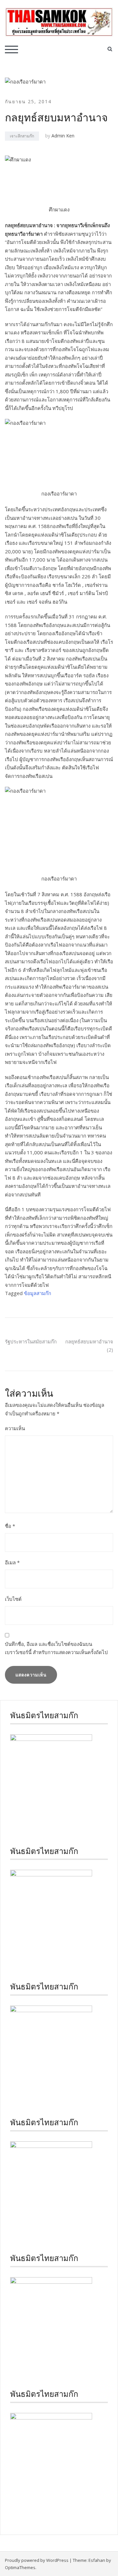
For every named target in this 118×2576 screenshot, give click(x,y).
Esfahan (97, 2560)
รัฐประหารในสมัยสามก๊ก (31, 1341)
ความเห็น (15, 1428)
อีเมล (12, 1562)
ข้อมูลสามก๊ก (38, 1293)
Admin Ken (63, 136)
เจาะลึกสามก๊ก (22, 136)
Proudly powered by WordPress (37, 2560)
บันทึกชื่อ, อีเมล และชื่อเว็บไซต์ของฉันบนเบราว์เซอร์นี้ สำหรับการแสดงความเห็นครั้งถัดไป (56, 1648)
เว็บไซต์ (13, 1599)
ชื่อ (10, 1526)
